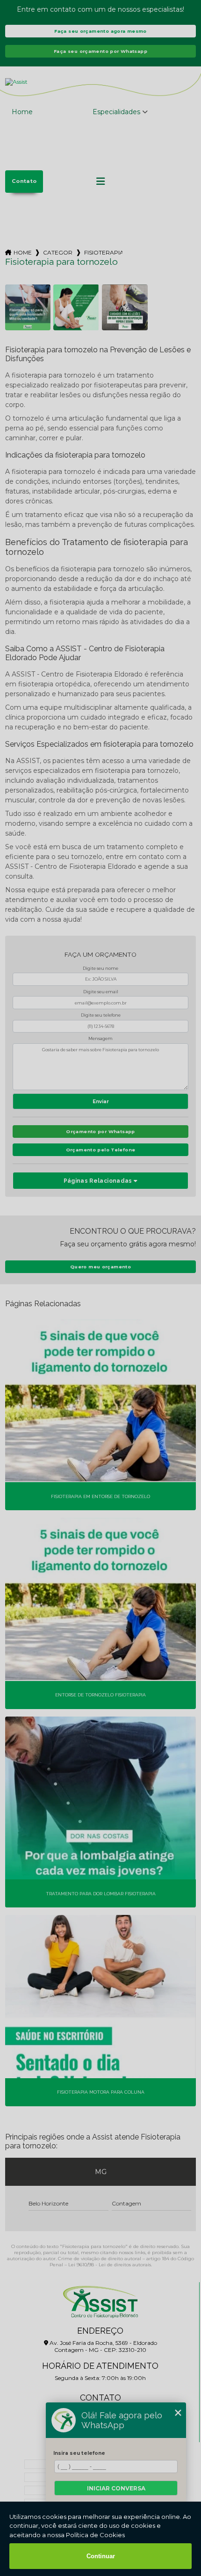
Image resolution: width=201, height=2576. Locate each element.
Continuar (101, 2556)
